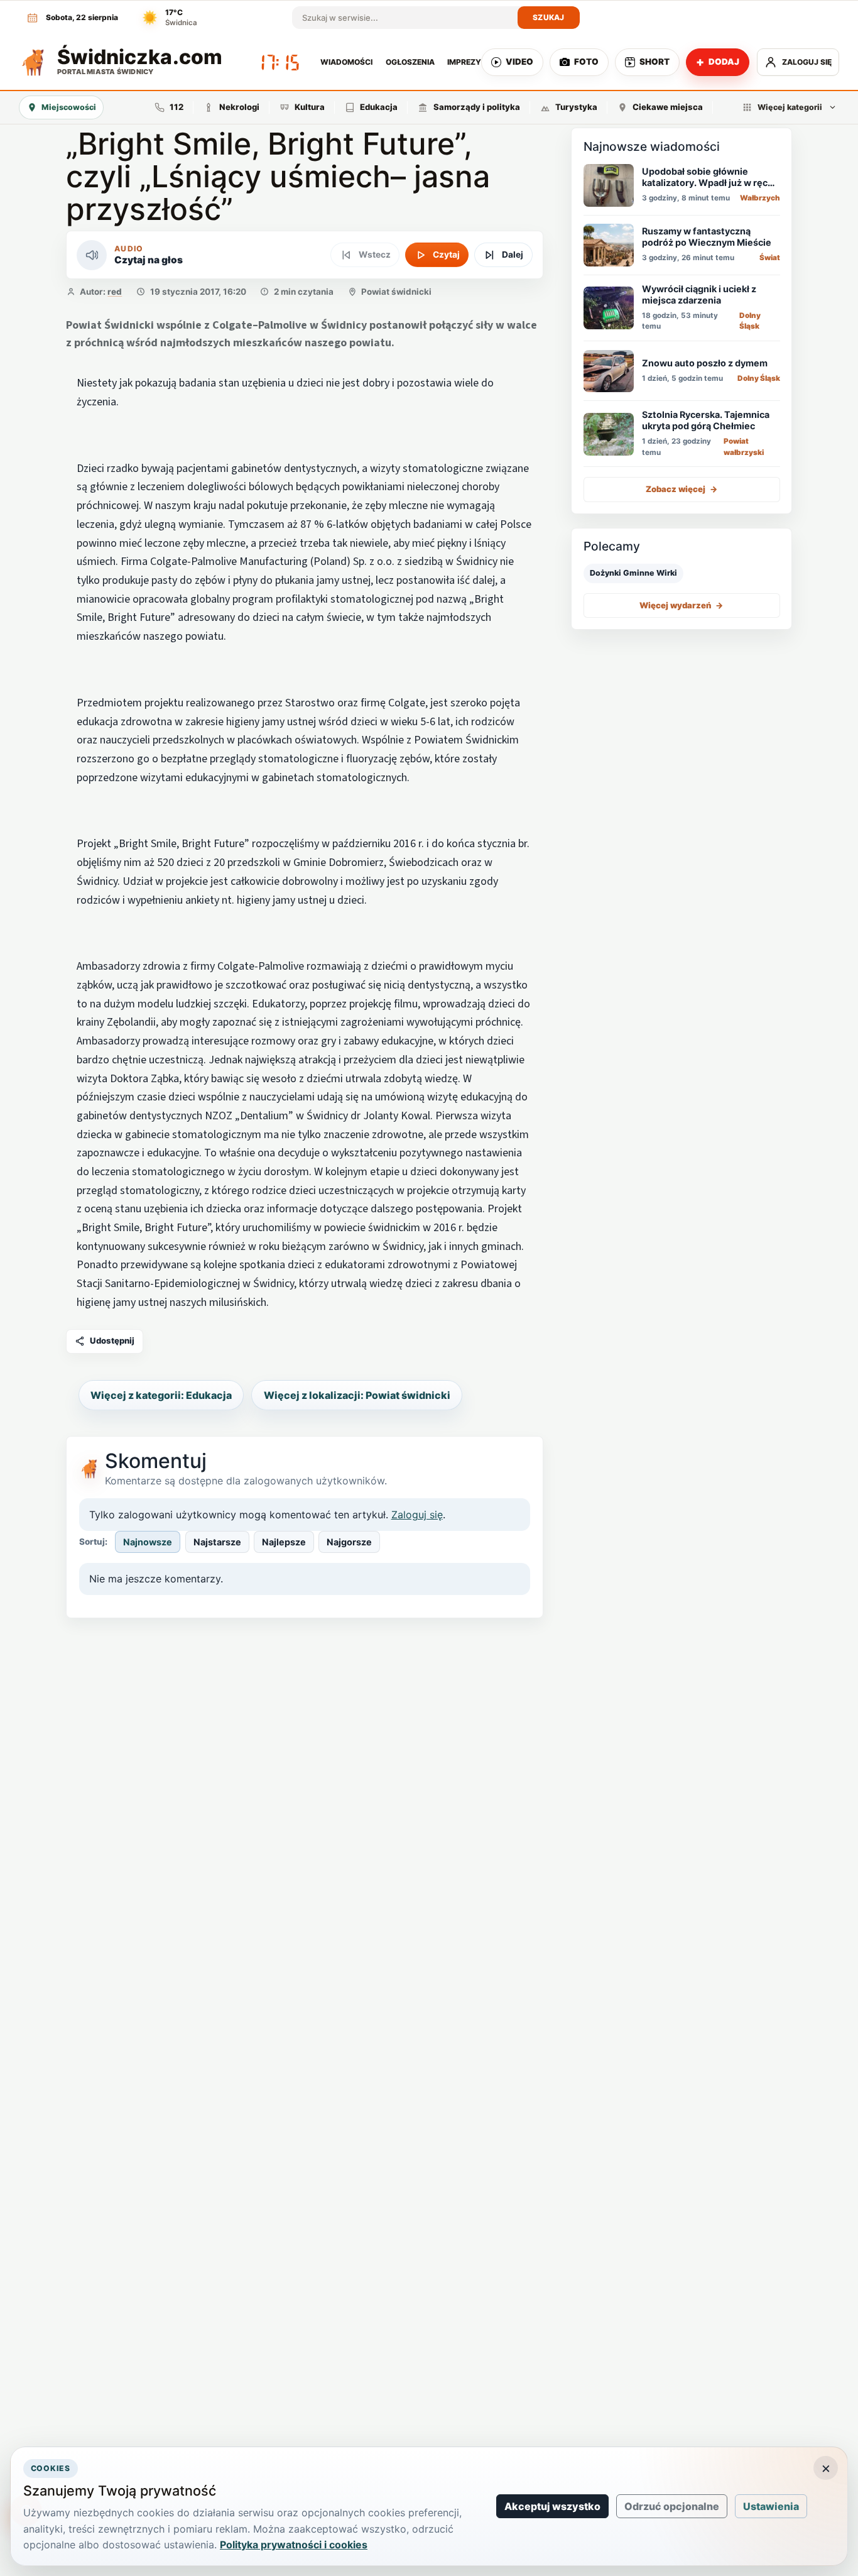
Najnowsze (148, 1542)
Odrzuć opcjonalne (672, 2506)
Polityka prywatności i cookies (294, 2545)
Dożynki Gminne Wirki (633, 573)
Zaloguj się (417, 1515)
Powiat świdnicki (396, 292)
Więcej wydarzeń (682, 605)
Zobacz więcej (682, 490)
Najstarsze (217, 1542)
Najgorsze (349, 1542)
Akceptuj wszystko (552, 2506)
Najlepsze (284, 1542)
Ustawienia (771, 2506)
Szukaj (549, 17)
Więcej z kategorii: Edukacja (161, 1395)
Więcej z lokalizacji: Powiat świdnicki (357, 1395)
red (115, 292)
